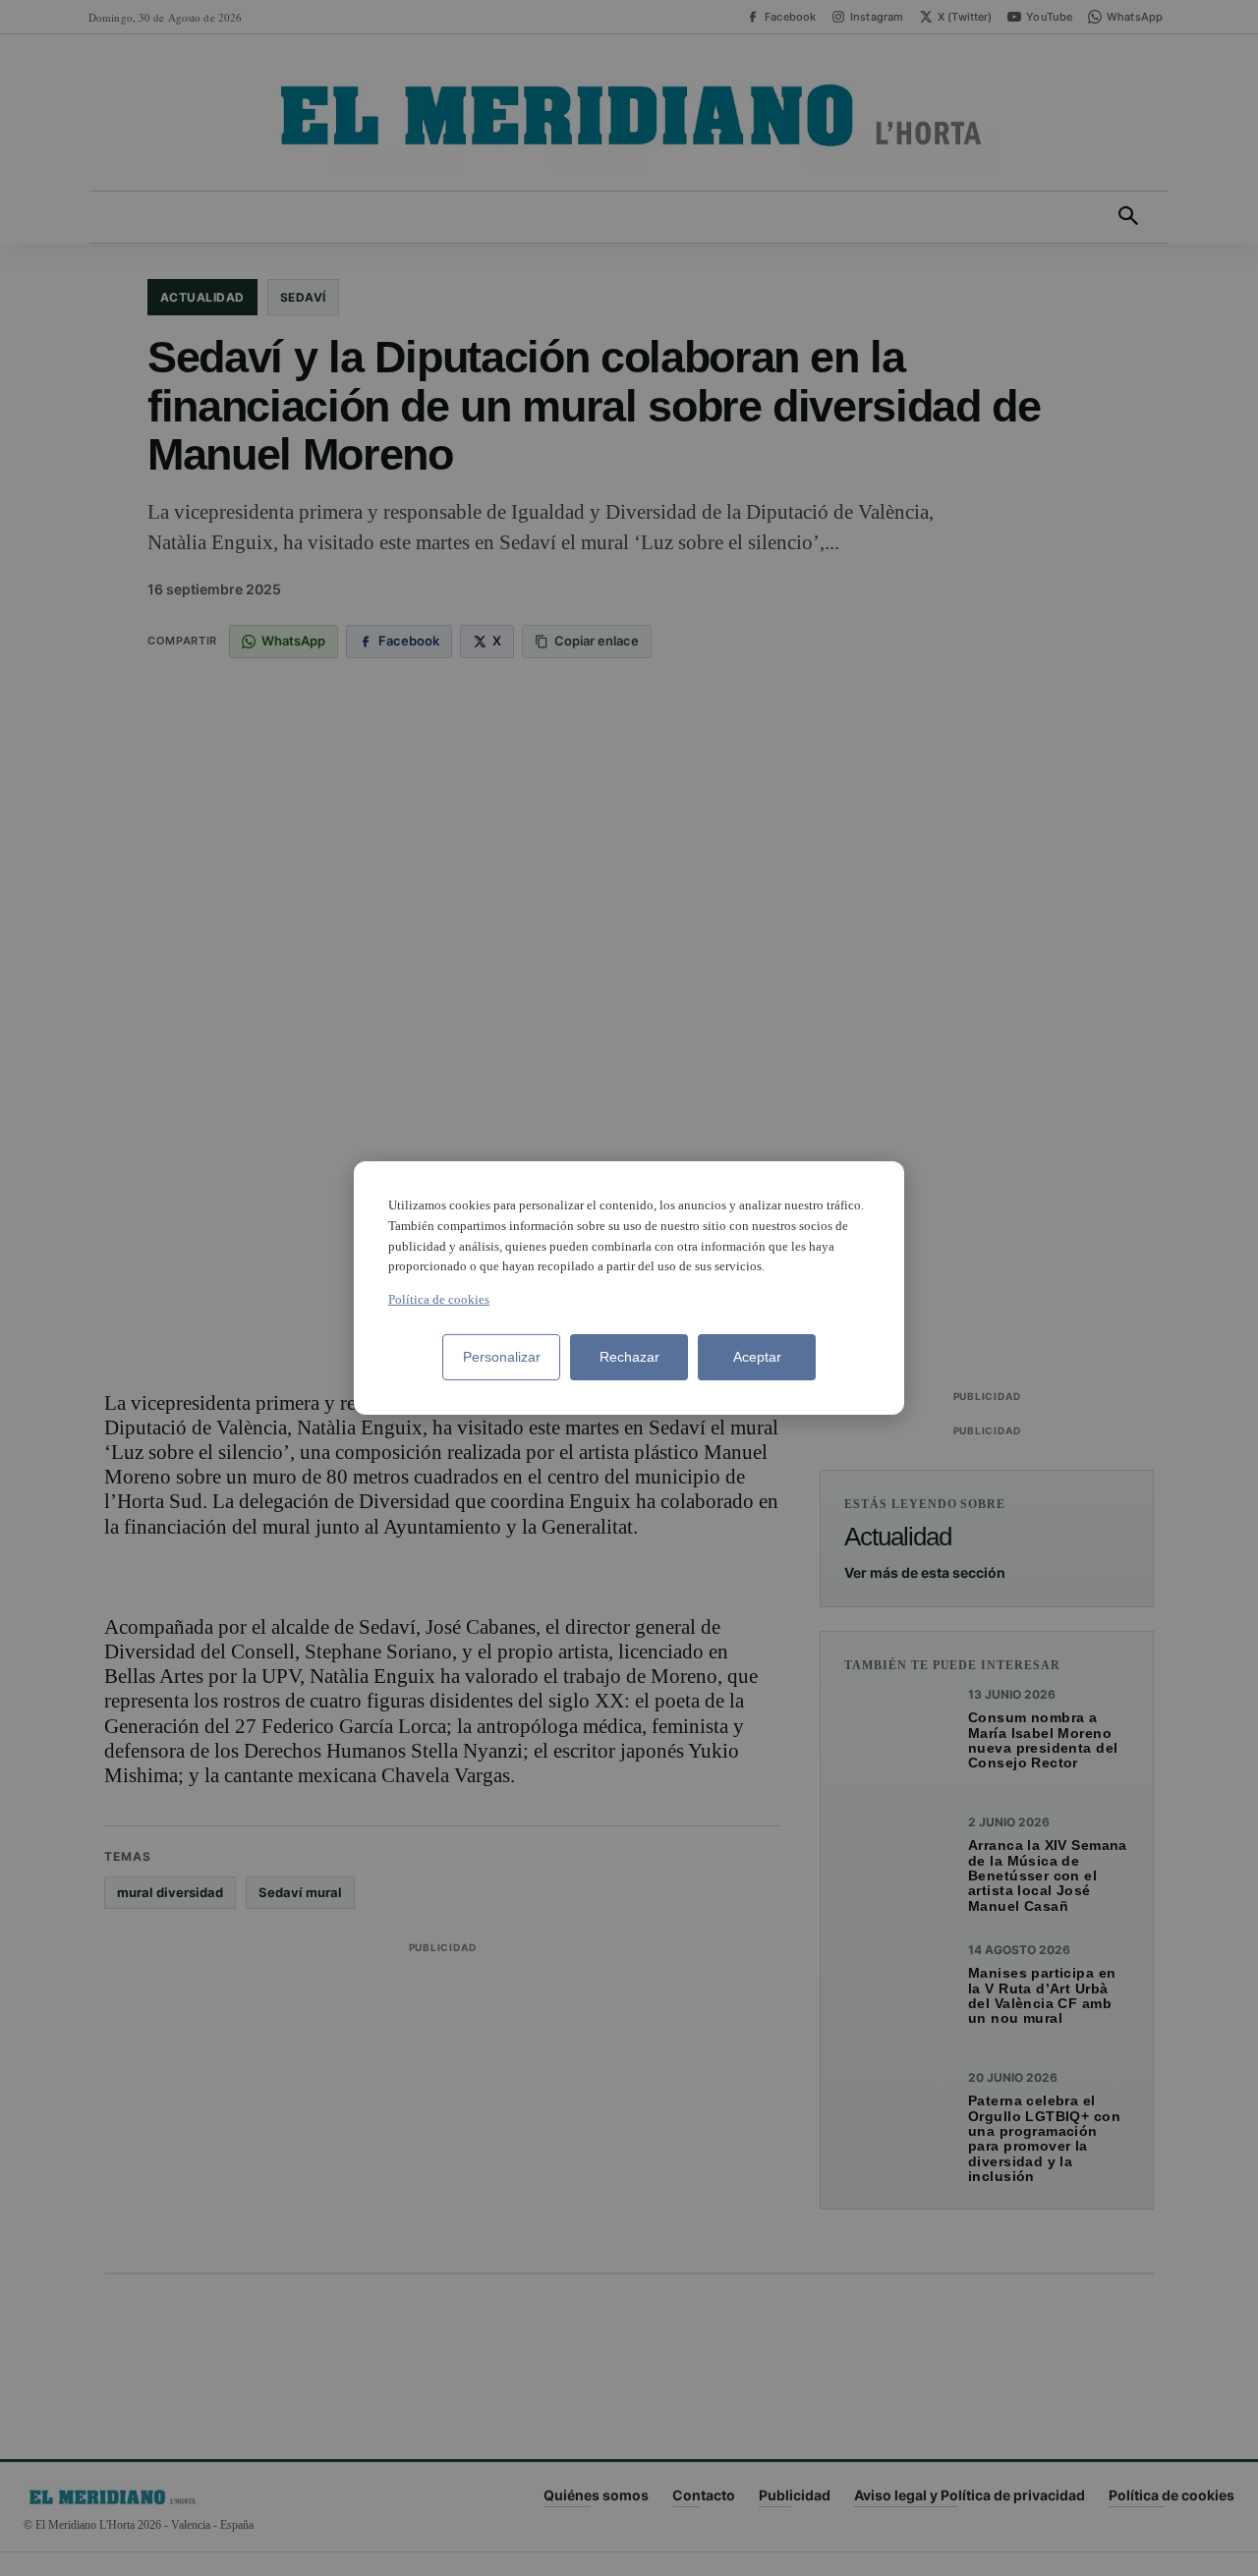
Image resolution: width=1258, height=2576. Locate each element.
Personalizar (502, 1357)
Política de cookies (439, 1299)
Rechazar (629, 1357)
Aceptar (757, 1357)
